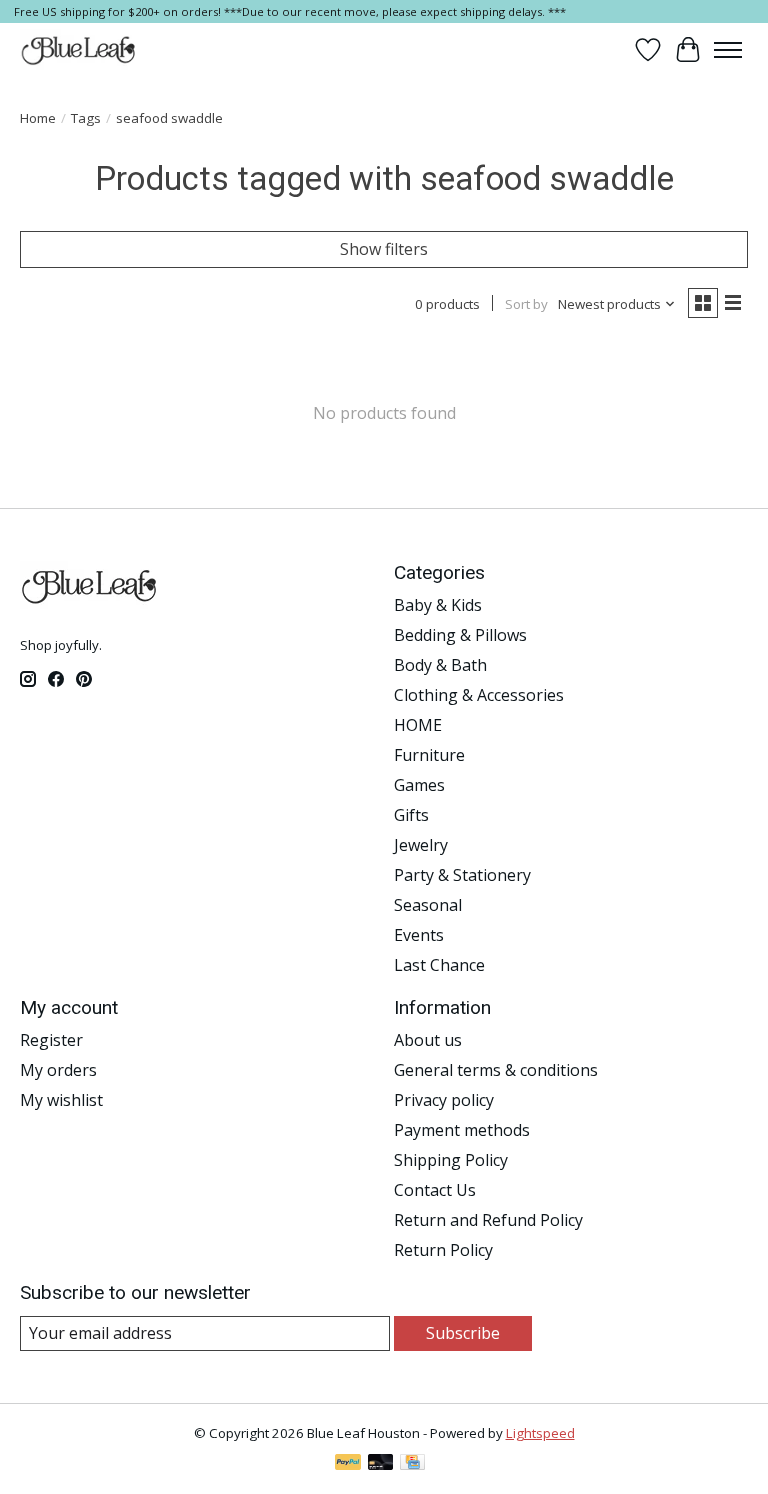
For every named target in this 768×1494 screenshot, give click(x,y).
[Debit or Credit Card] (381, 1464)
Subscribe (463, 1333)
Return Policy (443, 1250)
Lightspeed (540, 1433)
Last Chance (439, 965)
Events (419, 935)
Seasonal (428, 905)
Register (51, 1040)
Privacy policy (444, 1100)
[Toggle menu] (728, 50)
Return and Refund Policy (488, 1220)
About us (428, 1040)
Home (38, 118)
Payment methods (462, 1130)
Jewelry (421, 845)
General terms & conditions (496, 1070)
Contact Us (435, 1190)
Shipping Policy (451, 1160)
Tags (86, 118)
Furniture (429, 755)
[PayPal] (348, 1464)
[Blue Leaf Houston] (79, 50)
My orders (58, 1070)
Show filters (384, 249)
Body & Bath (440, 665)
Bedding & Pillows (460, 635)
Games (419, 785)
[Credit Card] (412, 1464)
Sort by (526, 304)
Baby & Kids (438, 605)
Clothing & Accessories (479, 695)
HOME (418, 725)
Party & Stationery (462, 875)
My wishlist (61, 1100)
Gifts (411, 815)
